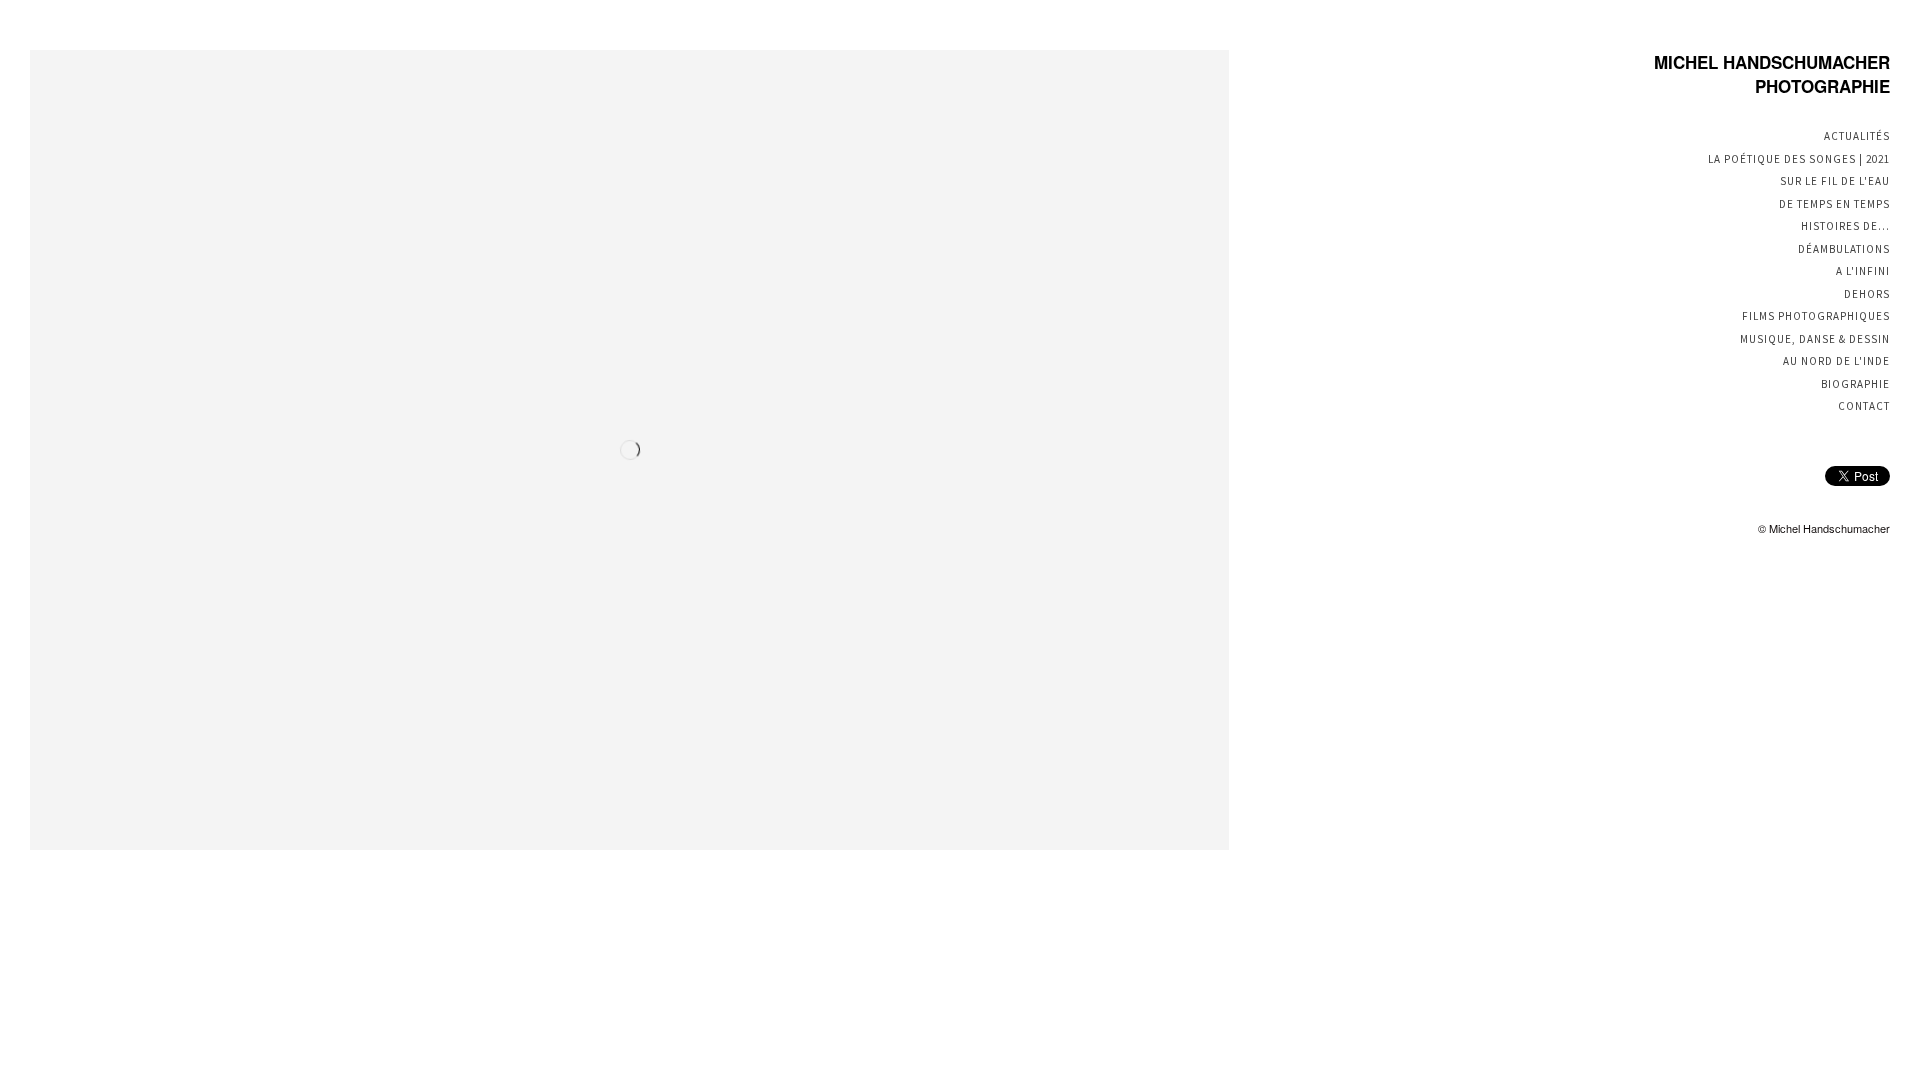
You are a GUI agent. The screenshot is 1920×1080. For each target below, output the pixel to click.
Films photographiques (1816, 316)
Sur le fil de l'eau (1835, 181)
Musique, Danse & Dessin (1815, 339)
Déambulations (1844, 249)
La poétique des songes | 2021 (1799, 159)
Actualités (1857, 136)
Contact (1864, 406)
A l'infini (1863, 271)
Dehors (1867, 294)
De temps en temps (1834, 204)
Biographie (1855, 384)
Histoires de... (1845, 226)
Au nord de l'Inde (1836, 361)
